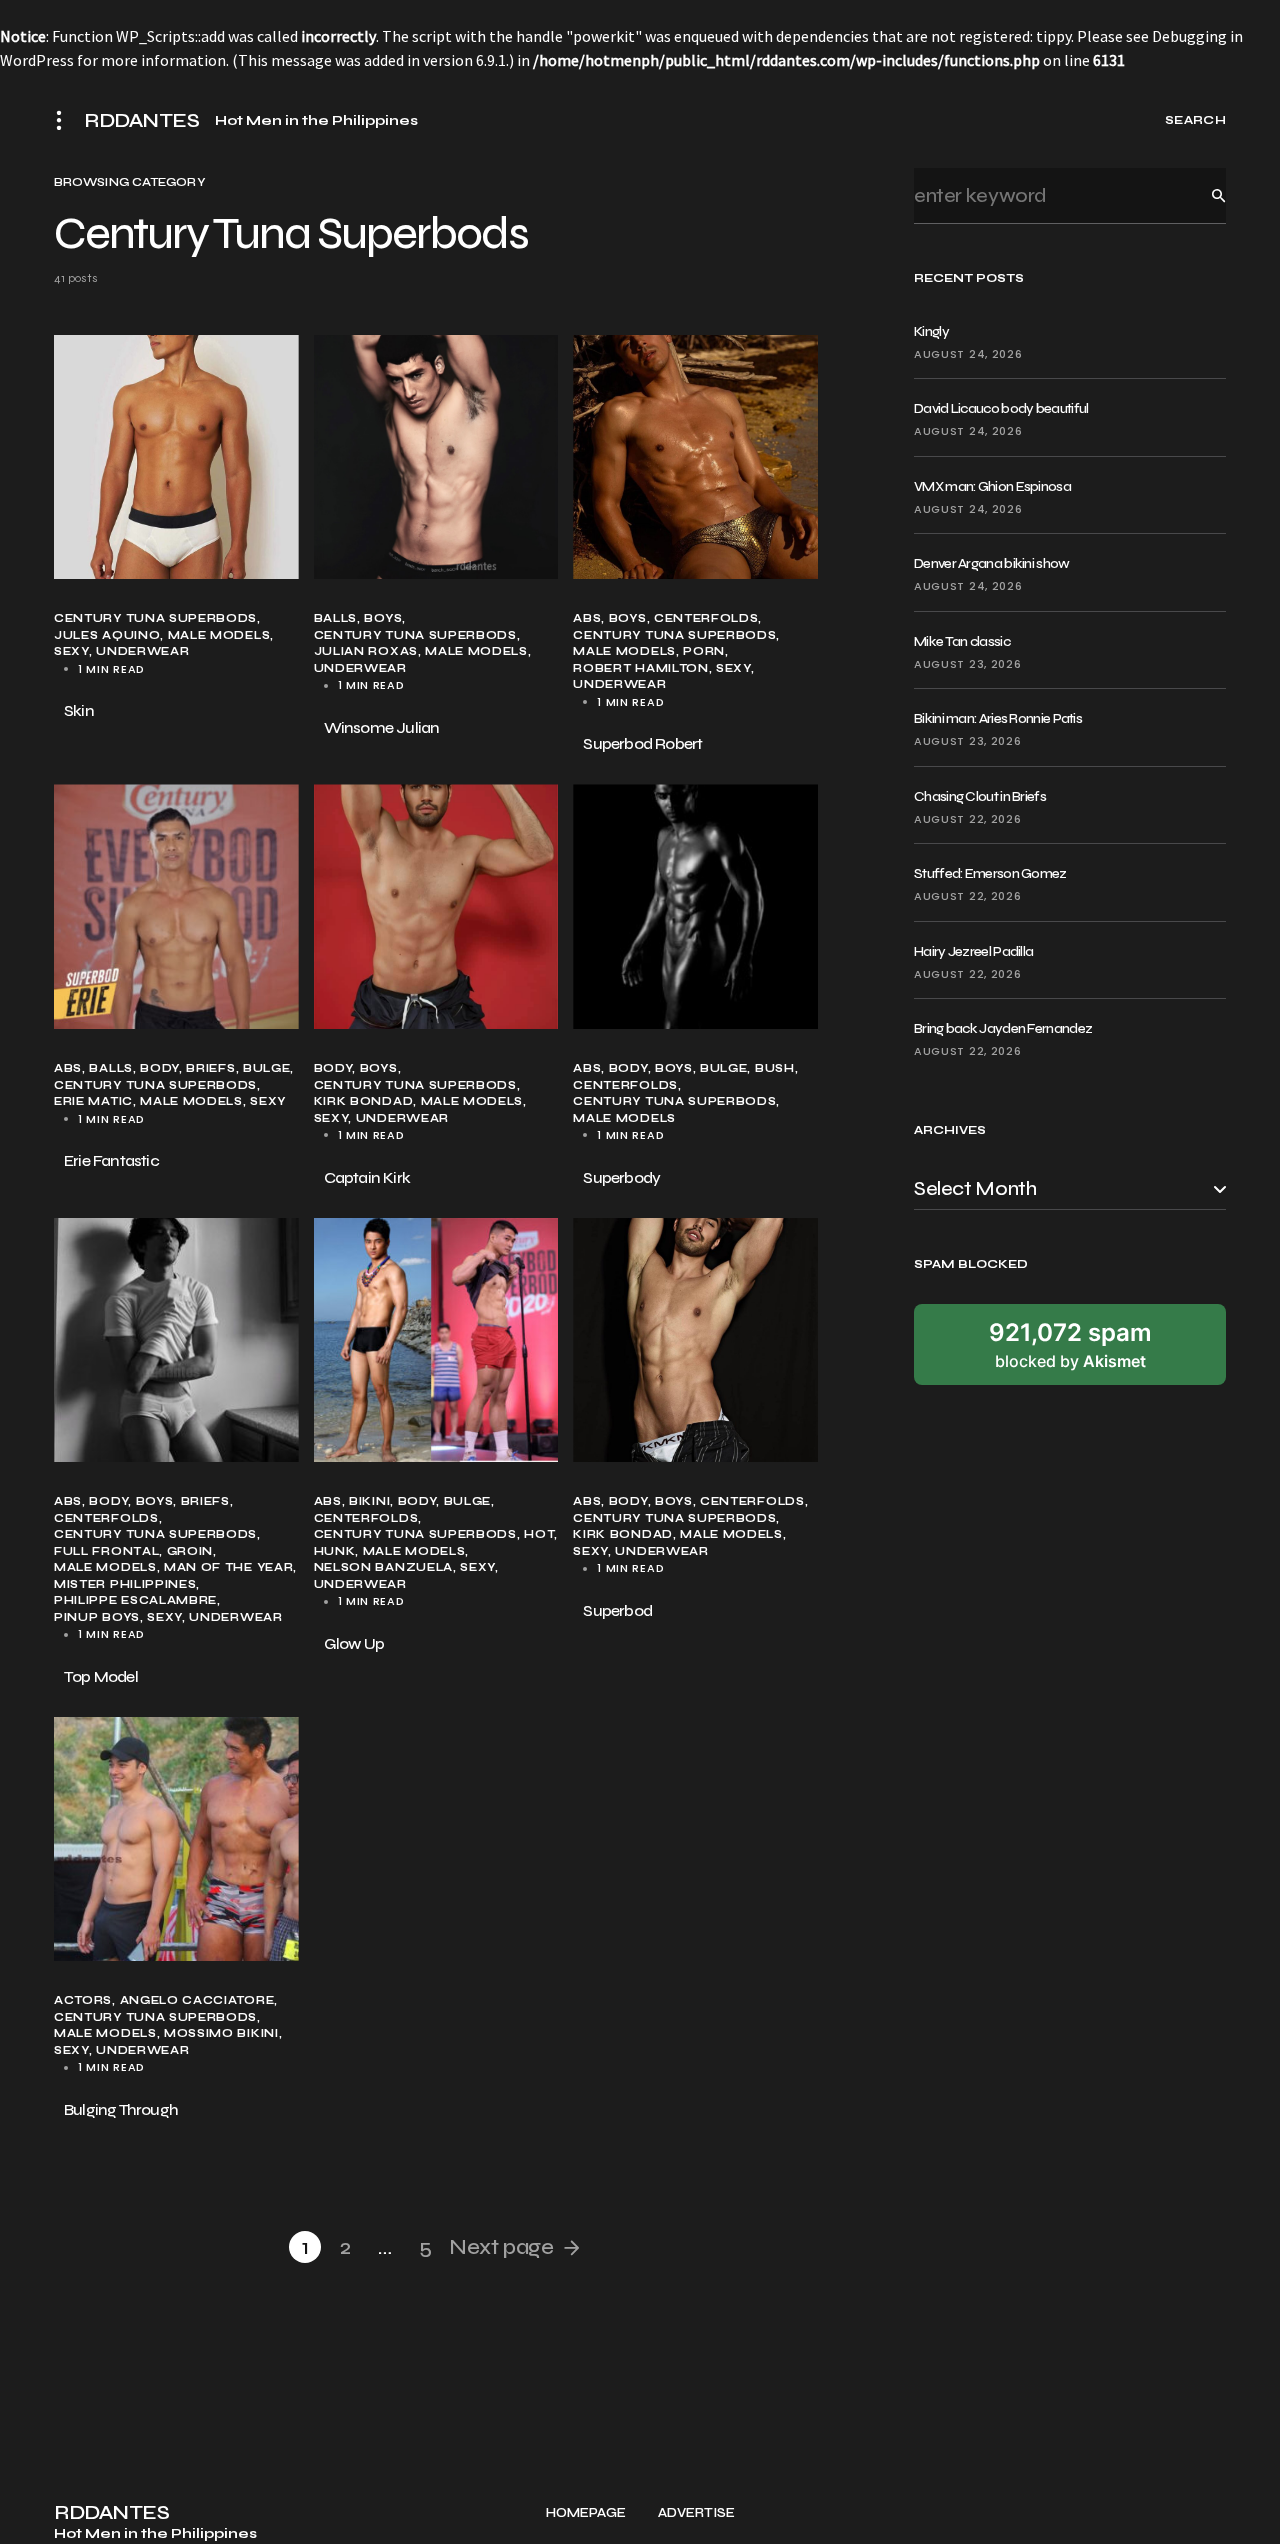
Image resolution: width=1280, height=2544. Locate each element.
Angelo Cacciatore (197, 2000)
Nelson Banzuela (383, 1567)
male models (219, 635)
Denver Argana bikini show (992, 563)
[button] (65, 120)
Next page (501, 2247)
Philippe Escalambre (135, 1600)
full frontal (106, 1551)
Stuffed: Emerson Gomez (990, 873)
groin (190, 1551)
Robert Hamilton (640, 668)
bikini (369, 1501)
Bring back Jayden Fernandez (1003, 1028)
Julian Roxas (366, 651)
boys (383, 618)
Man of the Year (228, 1567)
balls (335, 618)
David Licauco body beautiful (1001, 408)
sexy (71, 651)
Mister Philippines (125, 1584)
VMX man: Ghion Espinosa (992, 486)
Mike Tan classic (962, 641)
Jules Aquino (107, 635)
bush (775, 1068)
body (159, 1068)
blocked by (1070, 1344)
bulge (266, 1068)
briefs (210, 1068)
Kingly (931, 331)
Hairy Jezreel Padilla (973, 951)
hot (539, 1534)
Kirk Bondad (364, 1101)
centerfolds (706, 618)
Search (1203, 195)
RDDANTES (141, 121)
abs (587, 618)
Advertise (696, 2513)
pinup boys (97, 1617)
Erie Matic (93, 1101)
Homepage (586, 2513)
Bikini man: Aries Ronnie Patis (998, 718)
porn (704, 651)
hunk (335, 1551)
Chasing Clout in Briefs (980, 796)
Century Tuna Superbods (155, 618)
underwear (142, 651)
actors (83, 2000)
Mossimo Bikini (221, 2033)
